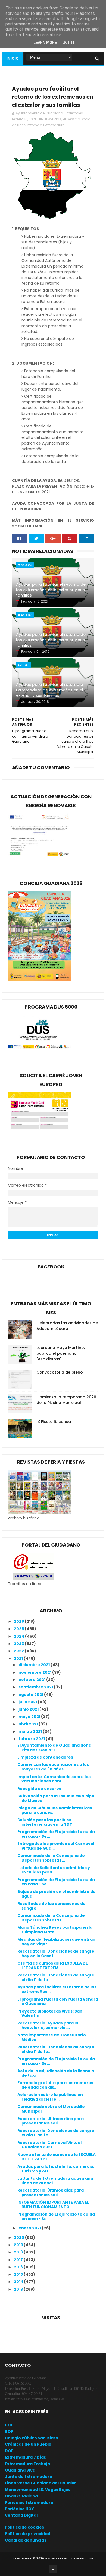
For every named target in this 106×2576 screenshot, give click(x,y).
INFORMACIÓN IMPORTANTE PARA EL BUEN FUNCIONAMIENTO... (53, 2205)
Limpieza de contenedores (45, 1757)
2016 (19, 2267)
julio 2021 (28, 1702)
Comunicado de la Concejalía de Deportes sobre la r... (51, 1858)
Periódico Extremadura (29, 2503)
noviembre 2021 (35, 1672)
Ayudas (24, 665)
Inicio (13, 58)
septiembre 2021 (36, 1687)
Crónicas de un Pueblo (28, 2444)
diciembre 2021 (35, 1665)
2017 (19, 2260)
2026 (19, 1621)
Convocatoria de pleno (60, 1372)
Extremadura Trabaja (27, 2464)
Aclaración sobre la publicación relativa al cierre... (50, 2097)
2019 (19, 2245)
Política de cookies (24, 2527)
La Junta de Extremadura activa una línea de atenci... (55, 2181)
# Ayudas (53, 119)
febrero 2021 (32, 1739)
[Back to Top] (53, 2569)
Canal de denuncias (26, 2540)
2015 (19, 2274)
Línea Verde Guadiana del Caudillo (41, 2483)
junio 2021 (29, 1709)
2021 (19, 1659)
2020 (19, 2237)
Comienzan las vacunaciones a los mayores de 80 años (53, 1767)
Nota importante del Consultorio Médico (52, 2037)
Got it (68, 43)
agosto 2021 (31, 1695)
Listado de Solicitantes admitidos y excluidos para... (54, 1870)
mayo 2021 (30, 1717)
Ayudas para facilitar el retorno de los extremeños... (57, 1989)
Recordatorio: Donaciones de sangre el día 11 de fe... (56, 1977)
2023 (19, 1644)
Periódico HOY (19, 2509)
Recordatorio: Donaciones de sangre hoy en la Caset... (56, 1954)
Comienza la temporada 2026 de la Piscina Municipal (66, 1400)
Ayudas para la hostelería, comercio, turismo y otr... (56, 2169)
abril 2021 (29, 1724)
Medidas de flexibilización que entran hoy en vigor (56, 1942)
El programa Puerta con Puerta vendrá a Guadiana (58, 2002)
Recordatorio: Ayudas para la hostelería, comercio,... (48, 2025)
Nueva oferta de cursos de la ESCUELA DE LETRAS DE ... (57, 2157)
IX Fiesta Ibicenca (54, 1422)
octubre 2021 (32, 1680)
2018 (19, 2252)
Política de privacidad (28, 2534)
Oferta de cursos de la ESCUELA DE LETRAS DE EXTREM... (53, 1965)
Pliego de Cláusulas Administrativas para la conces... (55, 1810)
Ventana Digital (21, 2515)
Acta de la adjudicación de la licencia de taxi (56, 2073)
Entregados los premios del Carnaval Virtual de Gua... (56, 1846)
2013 (19, 2289)
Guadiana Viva (20, 2470)
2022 (19, 1651)
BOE (9, 2425)
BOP (9, 2432)
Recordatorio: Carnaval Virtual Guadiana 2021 (49, 2145)
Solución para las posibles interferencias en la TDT (45, 1822)
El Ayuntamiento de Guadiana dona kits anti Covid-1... (54, 1748)
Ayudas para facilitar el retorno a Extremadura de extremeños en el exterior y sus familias (50, 690)
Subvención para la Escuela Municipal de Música (56, 1798)
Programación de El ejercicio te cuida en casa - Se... (56, 1834)
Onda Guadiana (21, 2496)
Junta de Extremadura (29, 2477)
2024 (19, 1636)
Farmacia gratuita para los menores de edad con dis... (55, 2085)
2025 (19, 1629)
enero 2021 (30, 2228)
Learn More (45, 43)
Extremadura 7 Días (25, 2457)
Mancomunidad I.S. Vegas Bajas (38, 2490)
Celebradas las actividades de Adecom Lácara (67, 1326)
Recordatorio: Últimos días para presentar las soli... (51, 2121)
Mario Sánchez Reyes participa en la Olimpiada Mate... (55, 1930)
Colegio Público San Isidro (32, 2438)
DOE (9, 2451)
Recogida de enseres (39, 1789)
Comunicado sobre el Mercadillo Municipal (51, 2109)
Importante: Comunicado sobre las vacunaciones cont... (54, 1779)
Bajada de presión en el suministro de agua (57, 1894)
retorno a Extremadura (46, 125)
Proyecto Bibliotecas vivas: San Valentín (50, 2013)
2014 (19, 2282)
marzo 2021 (31, 1731)
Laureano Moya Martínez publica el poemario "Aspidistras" (61, 1353)
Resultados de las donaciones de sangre (52, 1906)
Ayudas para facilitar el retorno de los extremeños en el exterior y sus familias (51, 590)
